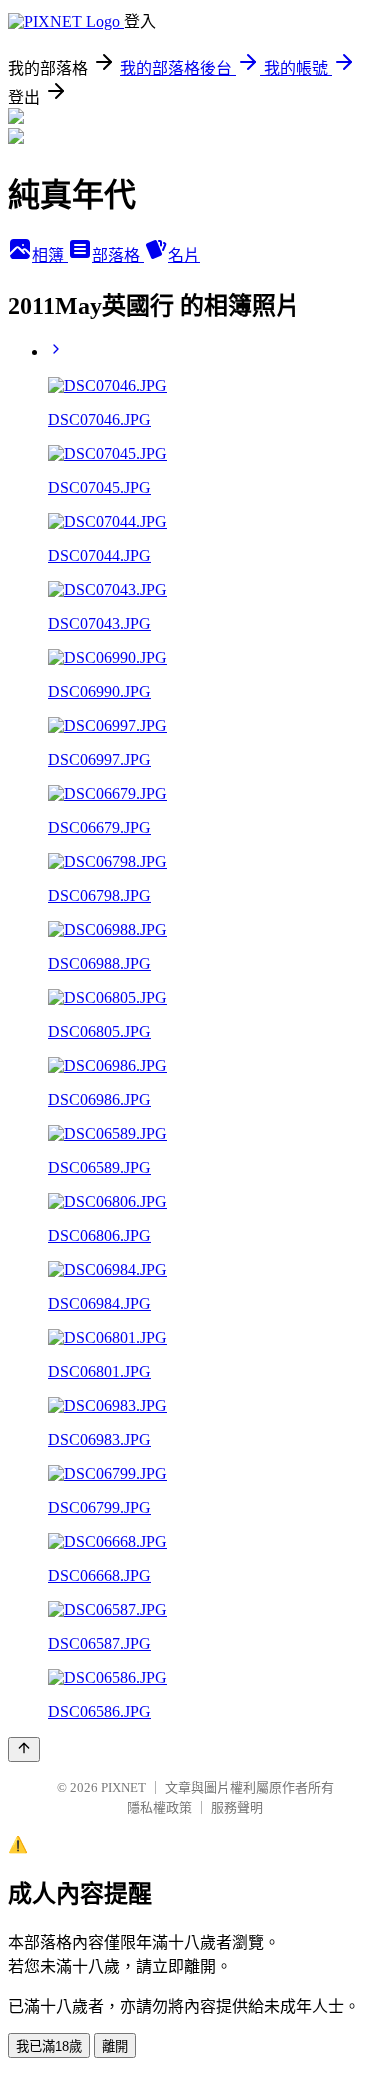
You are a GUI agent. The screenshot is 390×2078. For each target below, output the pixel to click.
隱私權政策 (159, 1807)
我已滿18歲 (49, 2046)
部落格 (118, 255)
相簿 (50, 255)
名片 (184, 255)
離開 (115, 2046)
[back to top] (24, 1749)
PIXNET (123, 1787)
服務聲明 (237, 1807)
